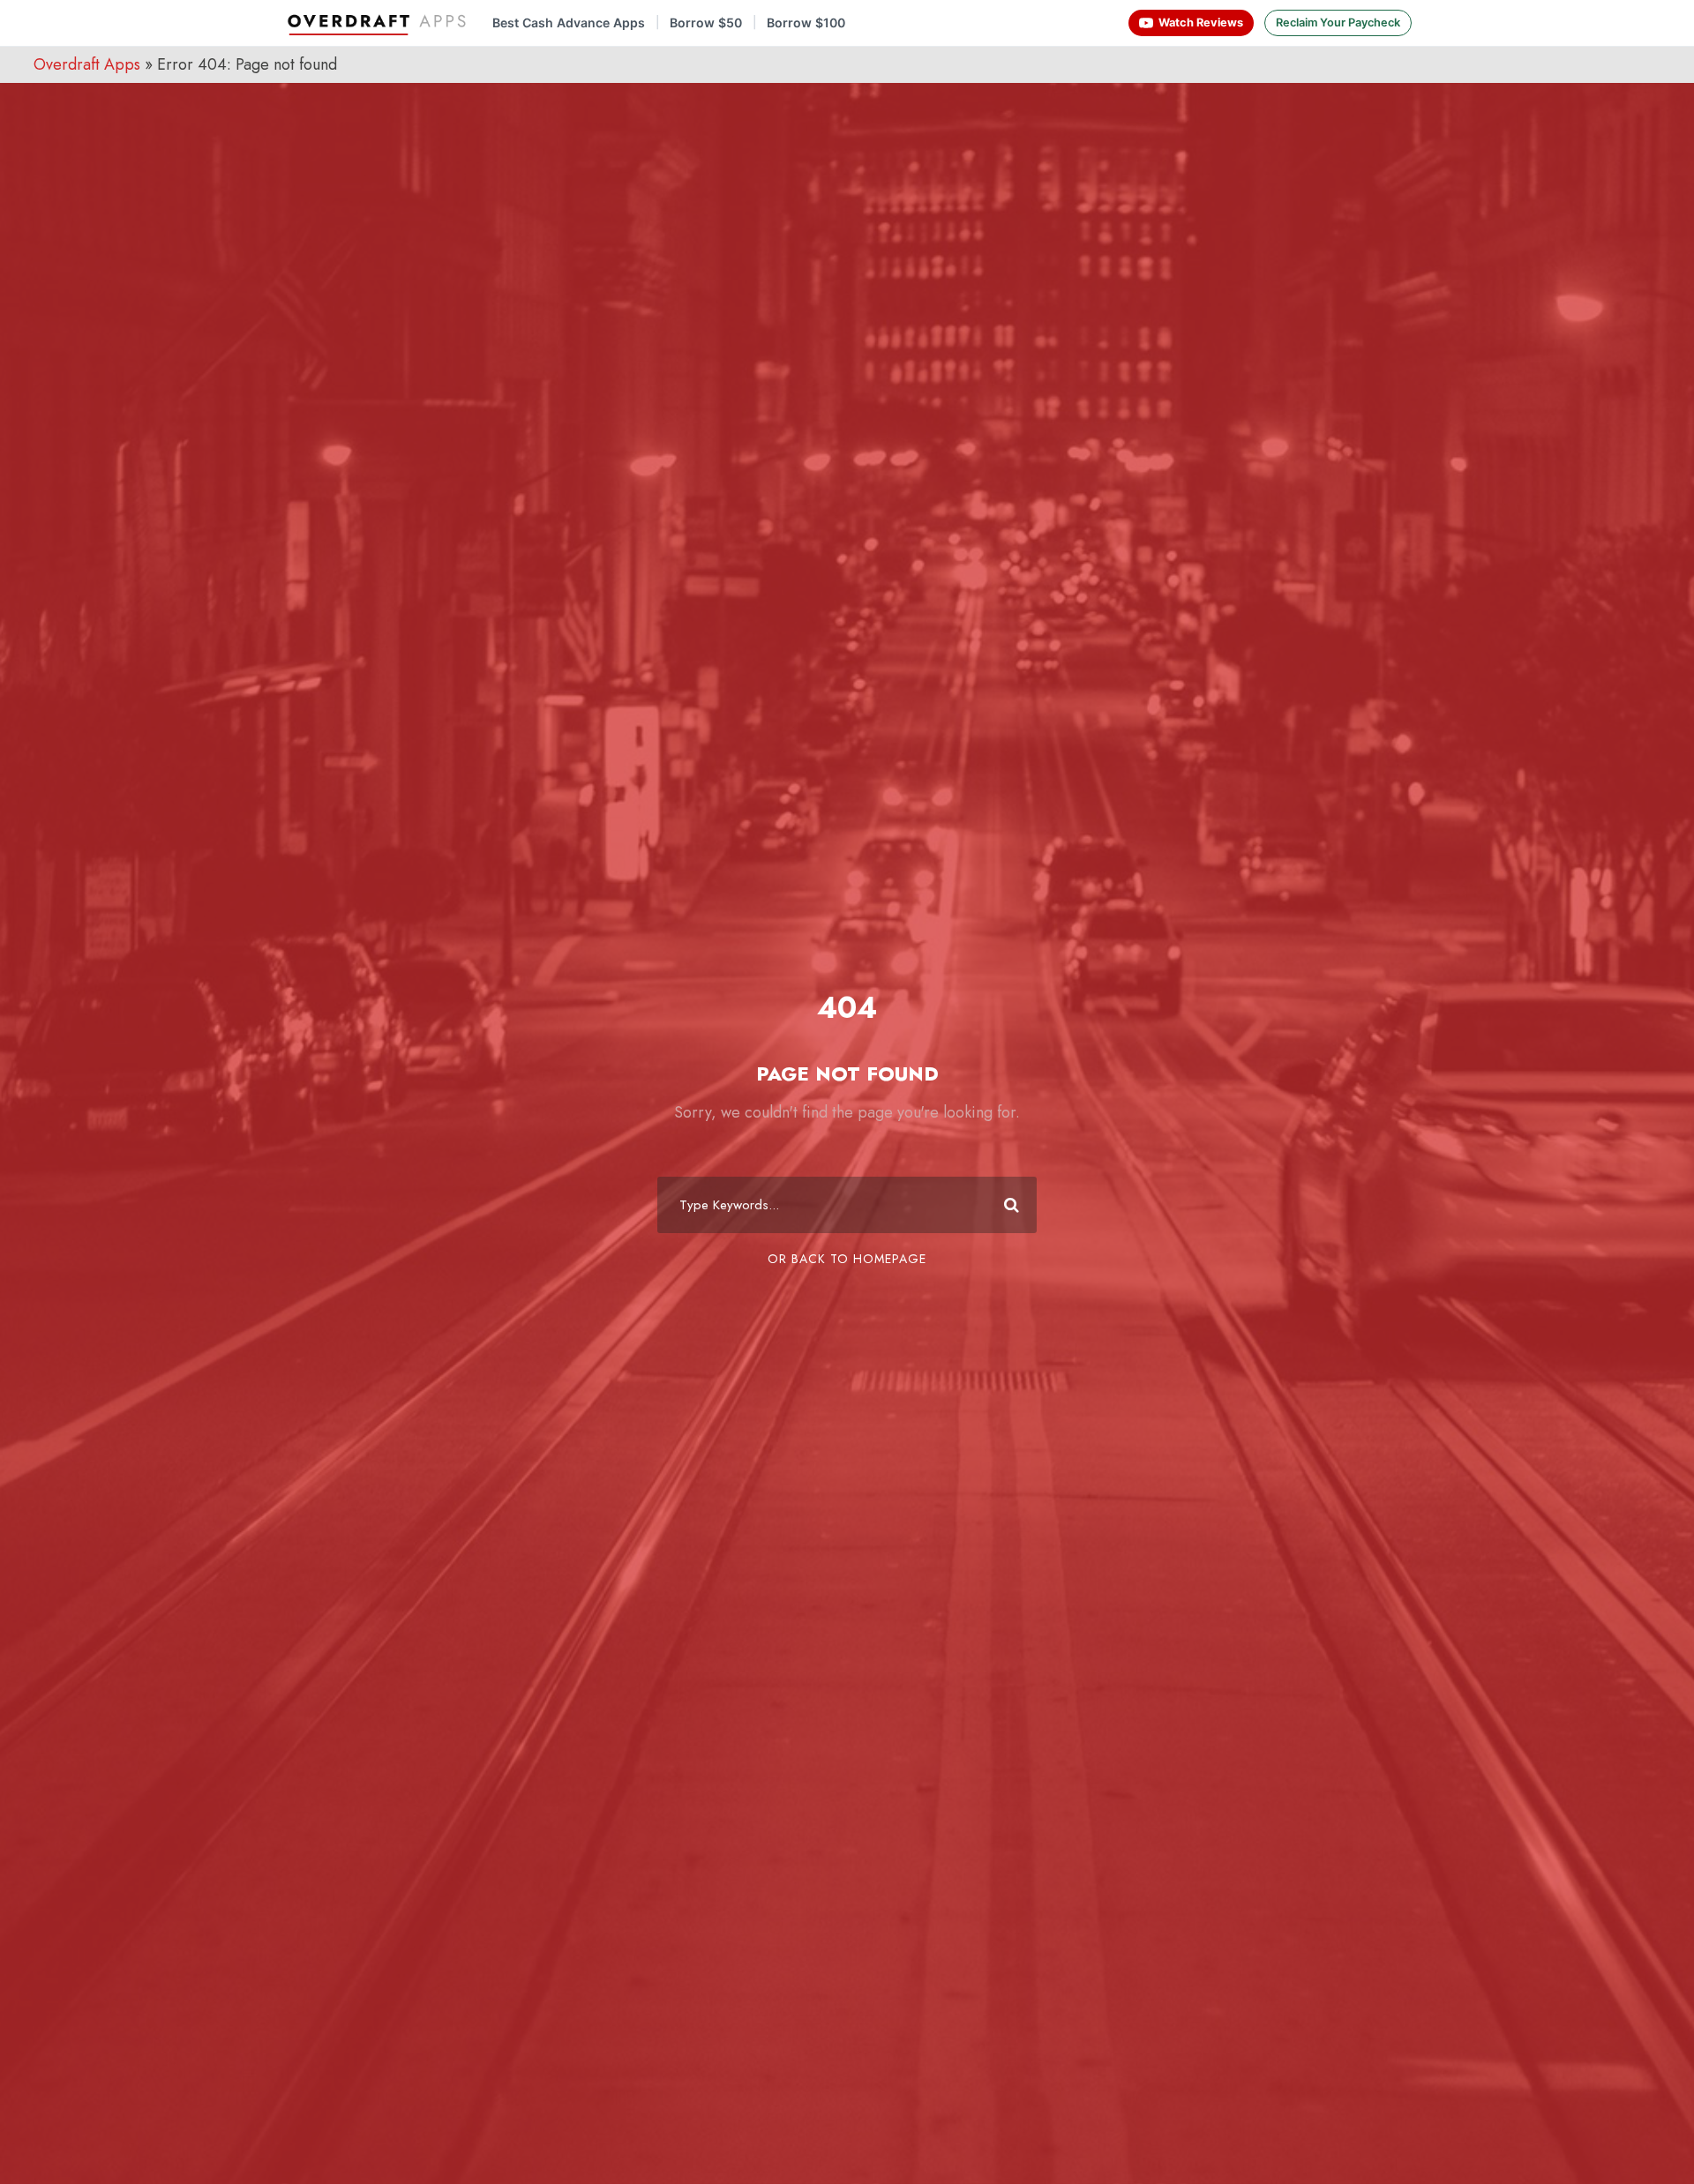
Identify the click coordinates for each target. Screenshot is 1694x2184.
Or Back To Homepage (847, 1259)
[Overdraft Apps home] (379, 23)
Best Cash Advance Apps (569, 23)
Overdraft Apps (87, 64)
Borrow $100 (806, 23)
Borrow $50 (706, 23)
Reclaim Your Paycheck (1338, 22)
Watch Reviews (1201, 22)
